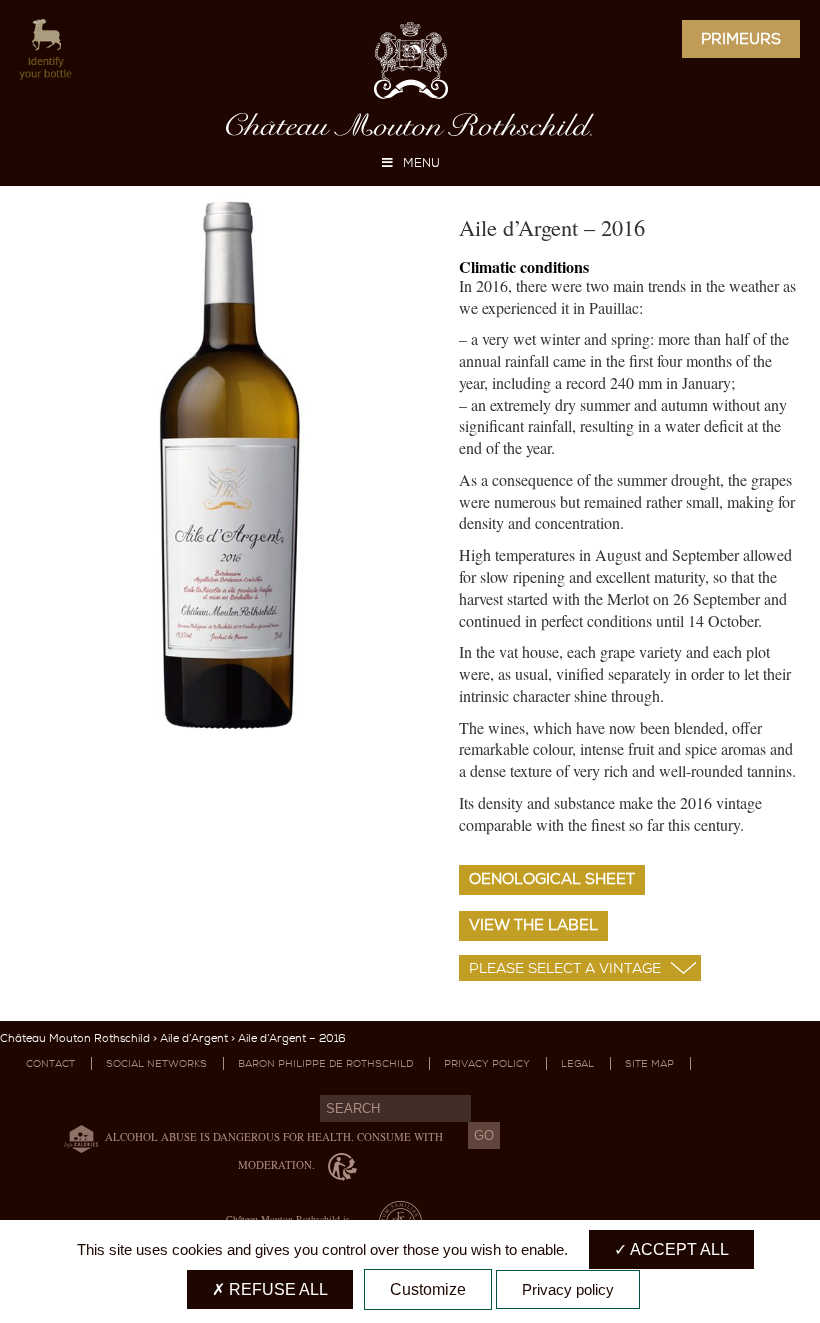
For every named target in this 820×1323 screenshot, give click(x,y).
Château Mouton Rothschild (75, 1038)
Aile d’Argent (194, 1038)
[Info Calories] (77, 1137)
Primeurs (741, 39)
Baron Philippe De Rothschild (325, 1063)
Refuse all (276, 1289)
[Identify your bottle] (46, 51)
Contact (50, 1063)
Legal (577, 1063)
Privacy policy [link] (568, 1289)
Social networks (156, 1063)
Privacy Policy (487, 1063)
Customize (428, 1289)
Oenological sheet (552, 879)
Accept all (678, 1249)
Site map (649, 1063)
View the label (533, 925)
